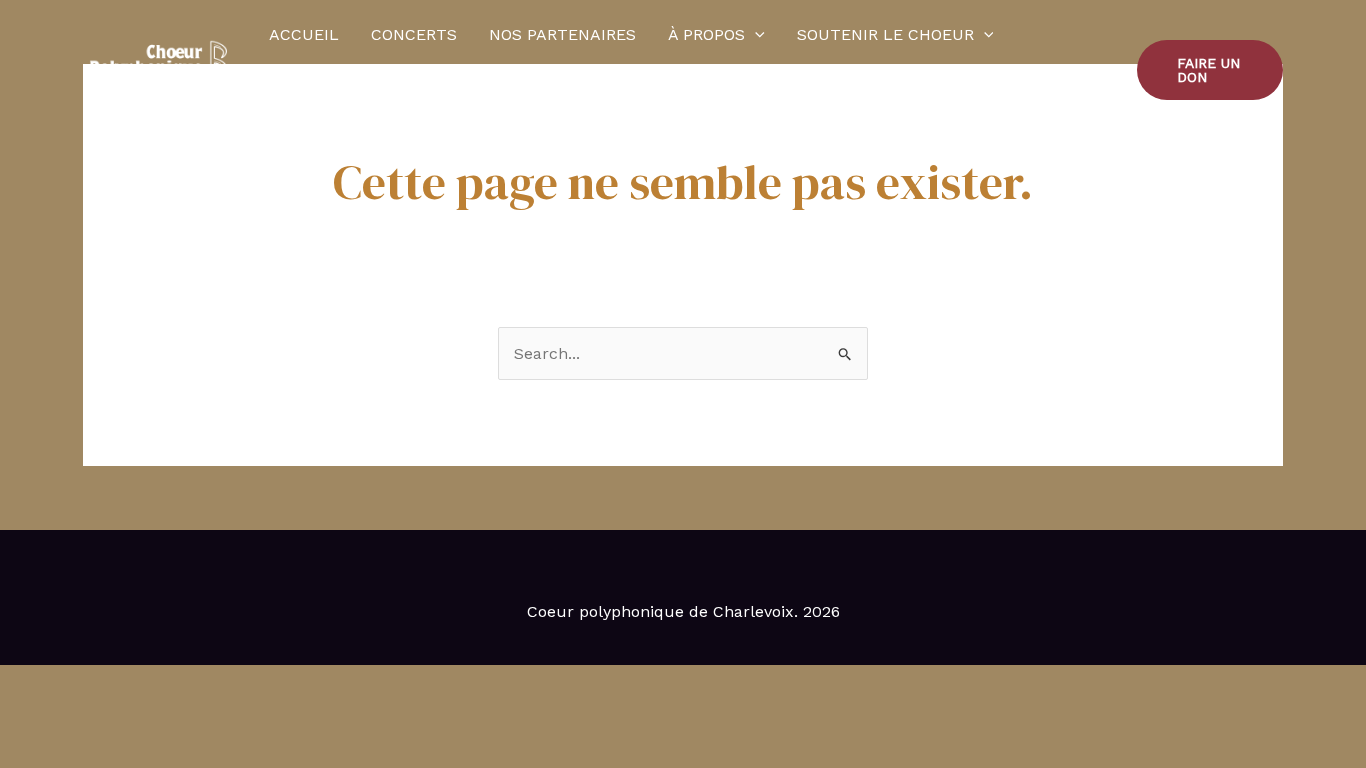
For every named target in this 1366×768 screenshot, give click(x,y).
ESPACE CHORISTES (456, 104)
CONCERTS (414, 34)
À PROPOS (706, 34)
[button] (755, 35)
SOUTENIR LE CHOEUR (885, 34)
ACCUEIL (304, 34)
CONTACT (307, 104)
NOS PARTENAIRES (562, 34)
